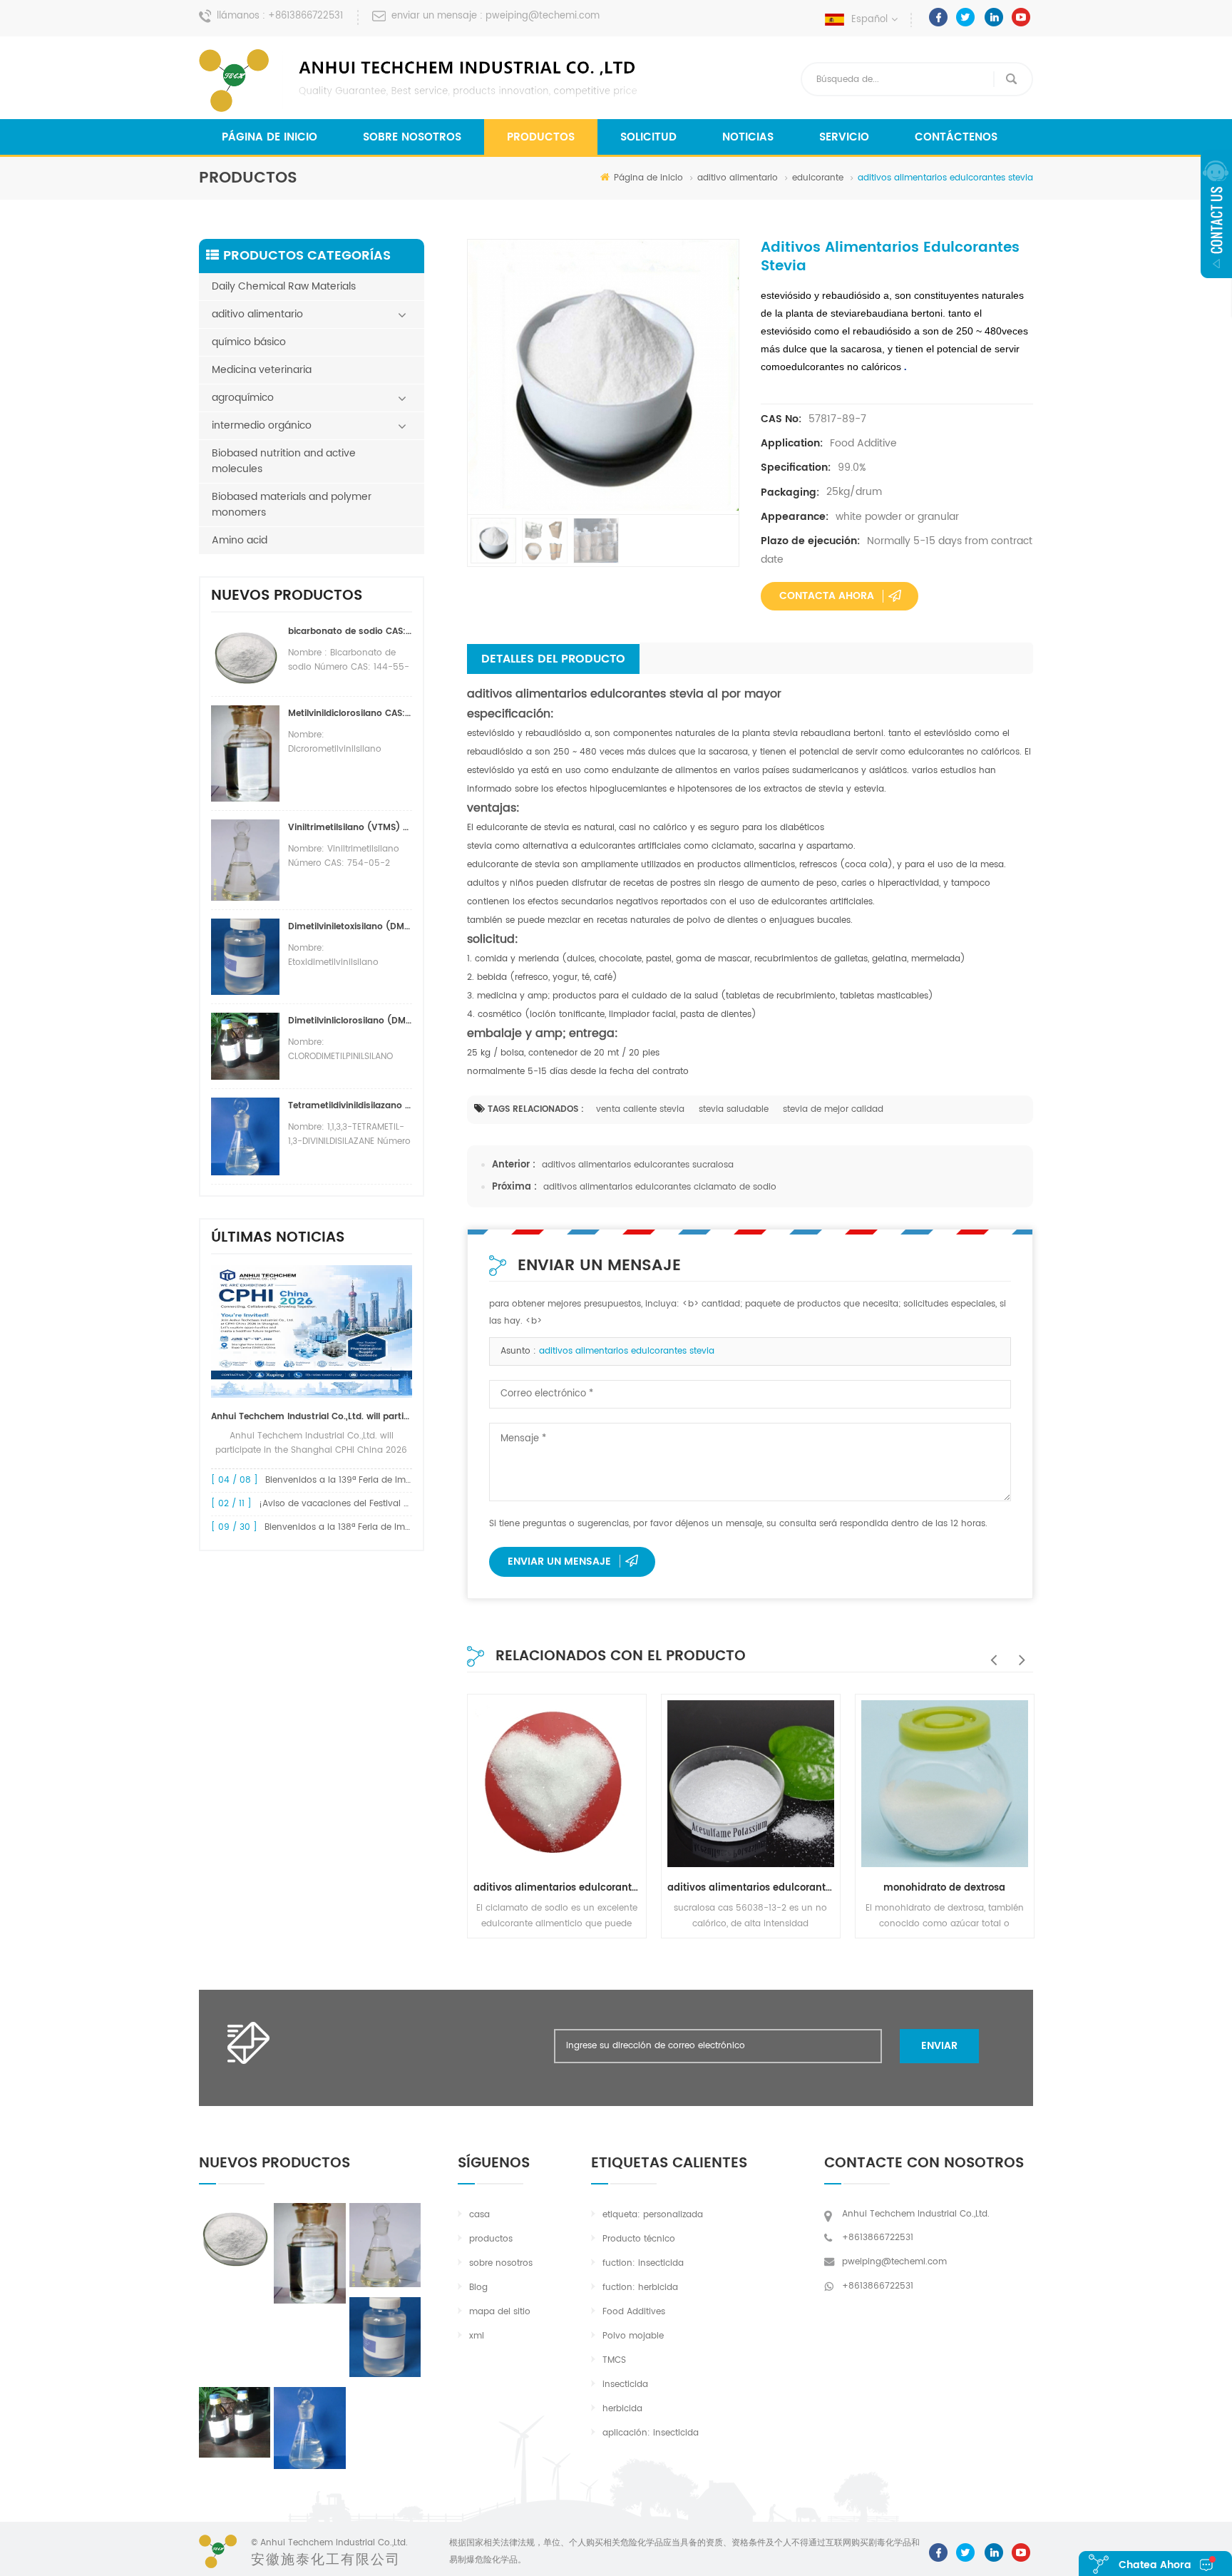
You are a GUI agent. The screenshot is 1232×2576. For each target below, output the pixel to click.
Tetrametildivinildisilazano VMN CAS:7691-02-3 (350, 1106)
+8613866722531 (306, 16)
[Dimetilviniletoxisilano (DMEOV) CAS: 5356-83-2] (385, 2337)
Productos (541, 137)
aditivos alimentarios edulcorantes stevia (627, 1351)
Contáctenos (956, 137)
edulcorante (818, 178)
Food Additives (634, 2312)
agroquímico (243, 398)
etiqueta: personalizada (653, 2215)
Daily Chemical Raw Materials (284, 286)
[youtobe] (1021, 17)
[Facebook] (938, 17)
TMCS (614, 2360)
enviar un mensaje (559, 1562)
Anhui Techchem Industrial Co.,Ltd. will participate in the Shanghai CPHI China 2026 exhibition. (312, 1417)
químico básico (249, 342)
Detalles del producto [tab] (553, 659)
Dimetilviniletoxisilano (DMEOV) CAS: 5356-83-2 (350, 927)
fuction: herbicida (640, 2288)
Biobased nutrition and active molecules (284, 461)
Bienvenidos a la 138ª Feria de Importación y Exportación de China (407, 1527)
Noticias (748, 137)
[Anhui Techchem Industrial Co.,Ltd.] (420, 81)
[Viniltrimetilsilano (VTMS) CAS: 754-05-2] (385, 2245)
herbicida (622, 2409)
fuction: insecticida (643, 2263)
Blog (478, 2288)
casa (479, 2215)
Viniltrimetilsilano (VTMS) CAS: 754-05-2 (350, 828)
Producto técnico (639, 2239)
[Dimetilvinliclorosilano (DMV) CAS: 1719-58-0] (235, 2422)
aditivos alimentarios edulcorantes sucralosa (638, 1165)
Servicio (844, 137)
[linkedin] (994, 17)
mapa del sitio (500, 2312)
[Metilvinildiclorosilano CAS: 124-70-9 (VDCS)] (309, 2254)
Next (1019, 1652)
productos (491, 2239)
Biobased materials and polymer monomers (292, 505)
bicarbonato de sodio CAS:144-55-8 (350, 632)
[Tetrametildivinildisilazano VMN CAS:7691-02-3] (309, 2428)
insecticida (625, 2385)
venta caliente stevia (640, 1109)
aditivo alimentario (738, 178)
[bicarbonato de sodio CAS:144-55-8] (235, 2237)
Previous (990, 1652)
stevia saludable (734, 1109)
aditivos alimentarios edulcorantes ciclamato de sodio (660, 1187)
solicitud (648, 137)
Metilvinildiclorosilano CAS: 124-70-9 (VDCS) (350, 714)
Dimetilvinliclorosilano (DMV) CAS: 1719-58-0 (350, 1021)
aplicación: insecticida (651, 2433)
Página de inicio (269, 137)
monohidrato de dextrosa (944, 1888)
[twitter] (966, 17)
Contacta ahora (827, 596)
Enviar (939, 2046)
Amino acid (240, 540)
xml (477, 2336)
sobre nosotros (412, 137)
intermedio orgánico (262, 425)
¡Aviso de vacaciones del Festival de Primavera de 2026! (380, 1504)
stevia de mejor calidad (833, 1109)
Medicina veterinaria (262, 370)
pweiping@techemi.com (543, 16)
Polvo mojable (633, 2336)
